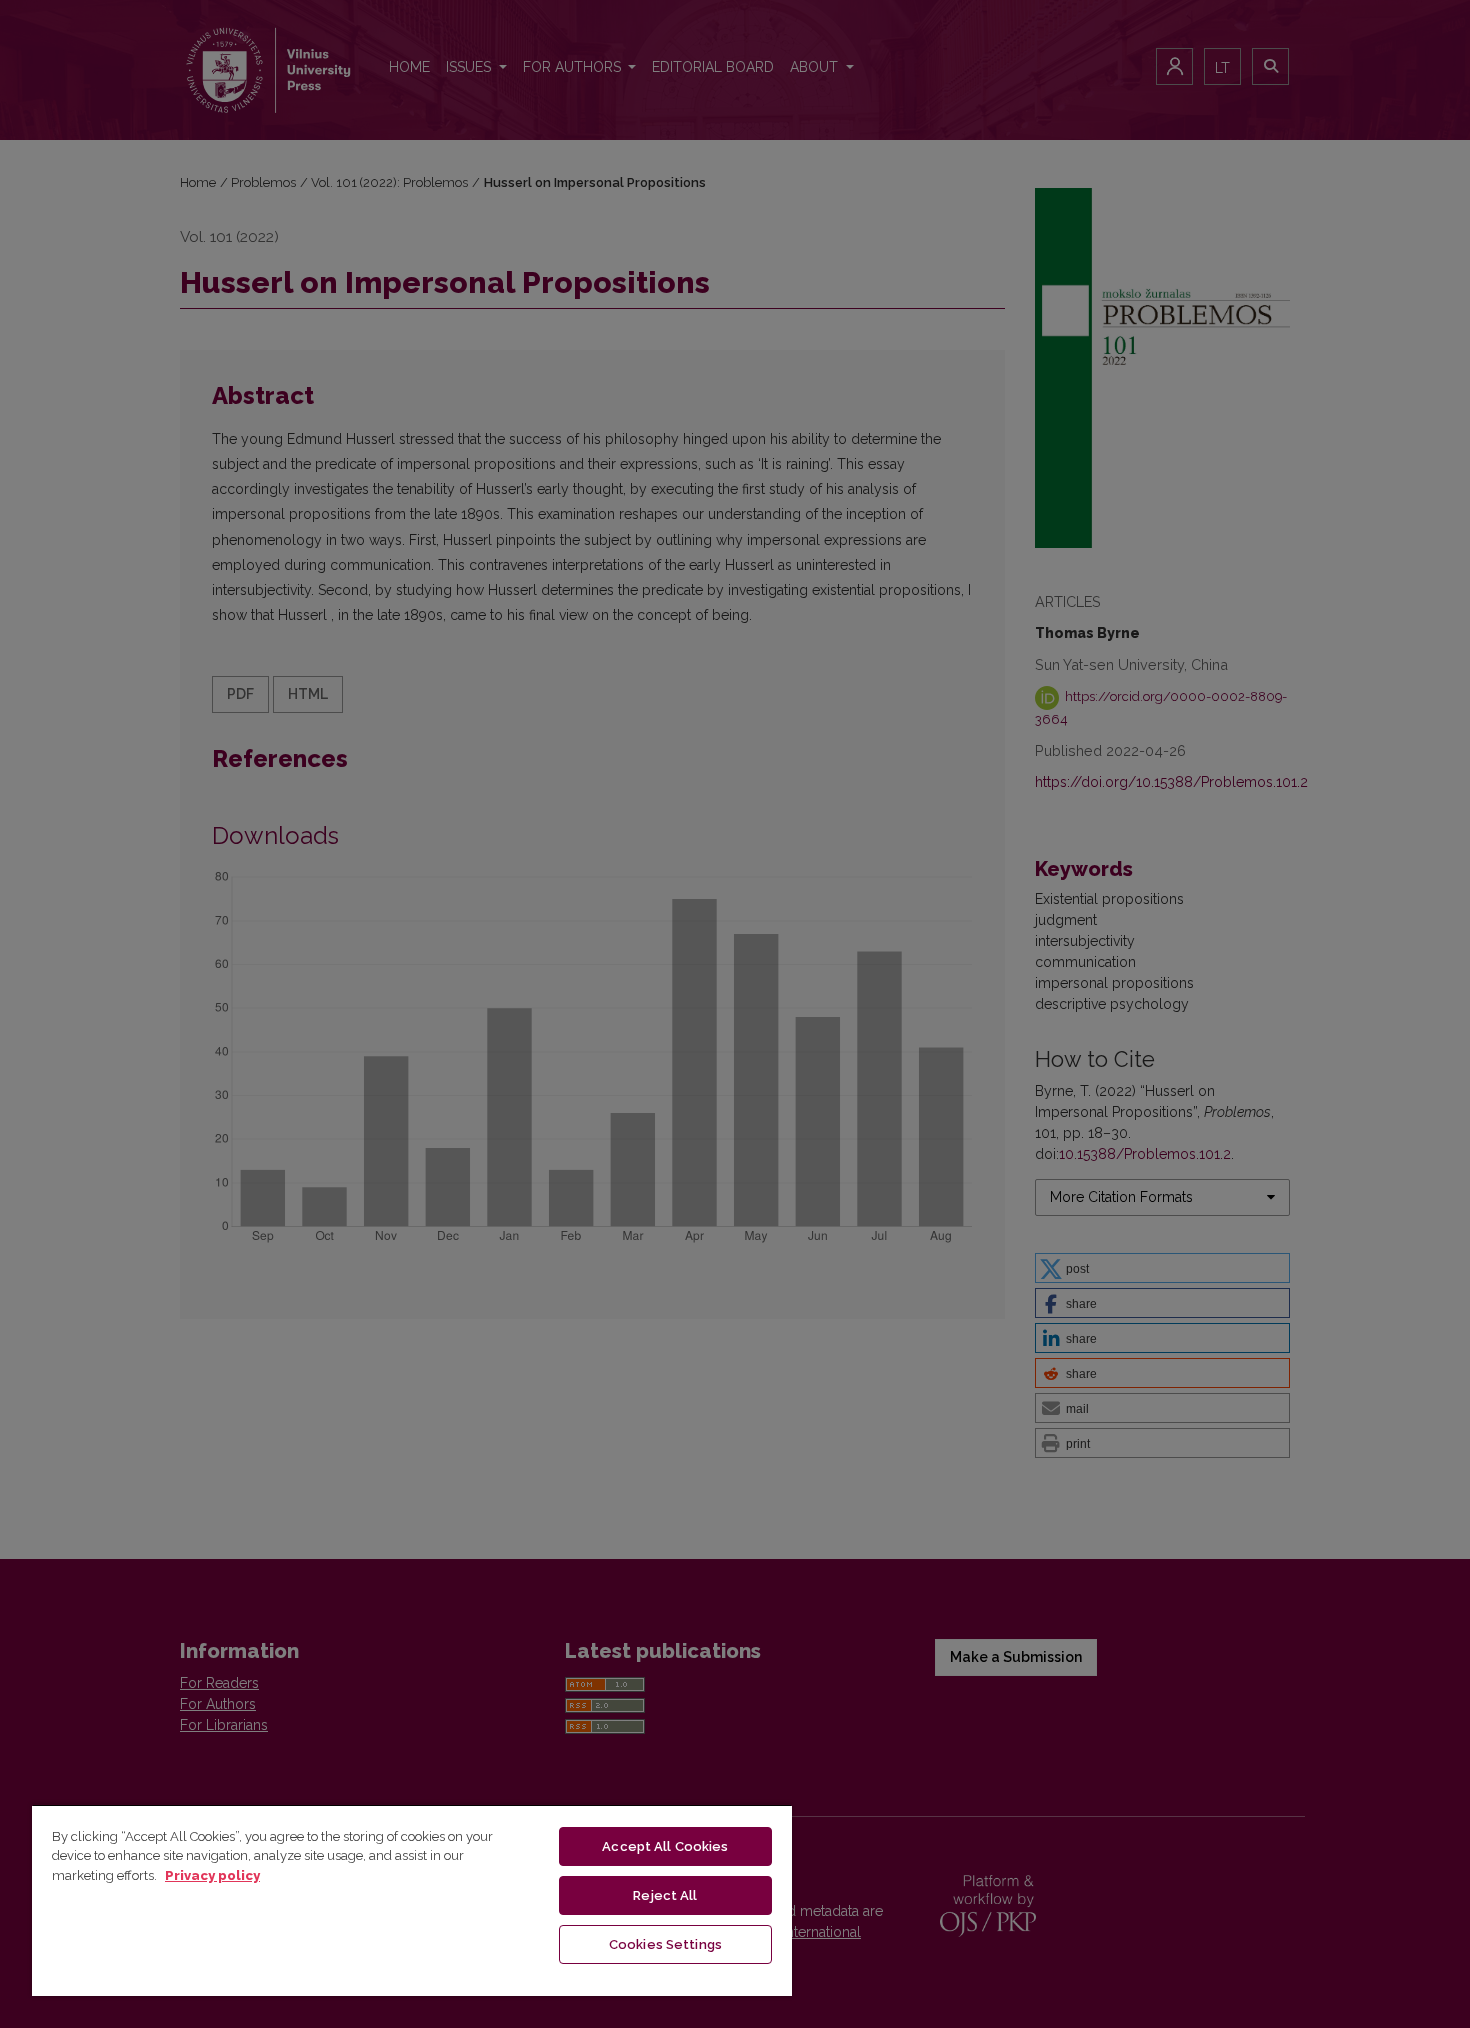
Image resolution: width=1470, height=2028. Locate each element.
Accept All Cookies (665, 1846)
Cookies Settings (665, 1944)
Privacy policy (212, 1875)
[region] (412, 1900)
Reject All (665, 1895)
